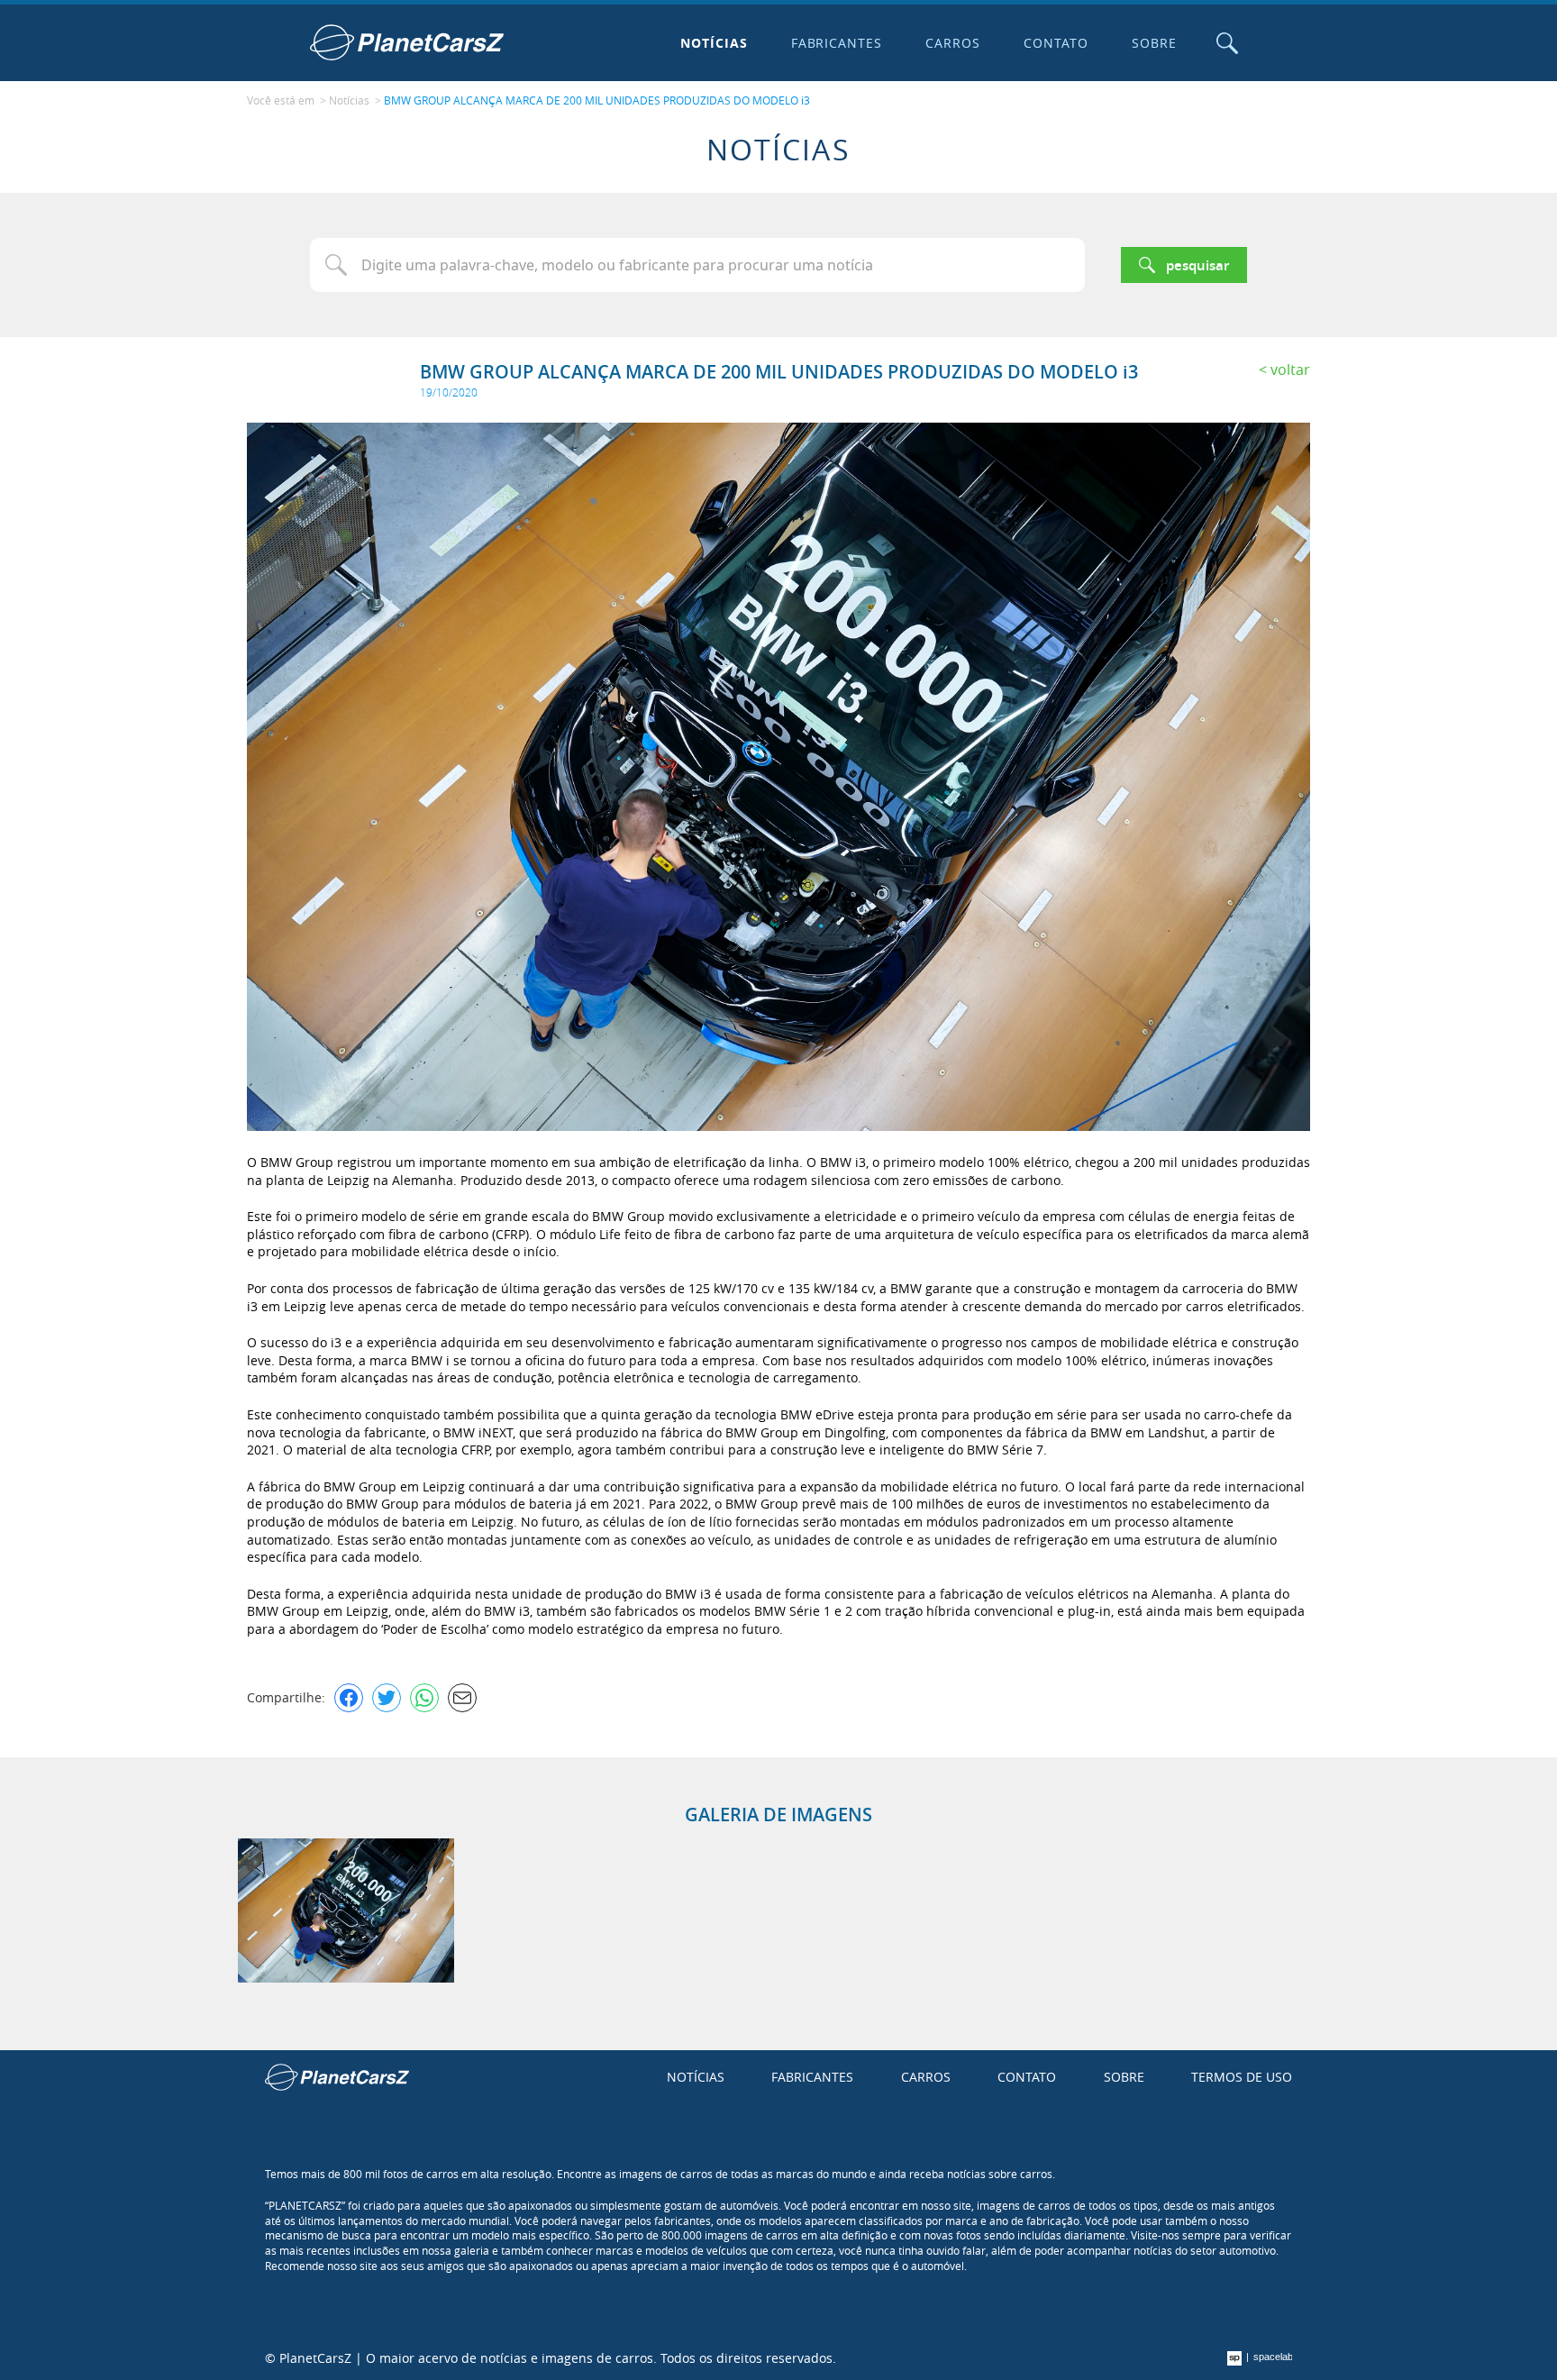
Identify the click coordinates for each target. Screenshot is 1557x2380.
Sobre (1154, 43)
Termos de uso (1242, 2077)
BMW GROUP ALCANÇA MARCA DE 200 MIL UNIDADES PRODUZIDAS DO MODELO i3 (597, 100)
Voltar (1290, 369)
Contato (1056, 43)
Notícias (714, 43)
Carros (953, 43)
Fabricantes (837, 43)
